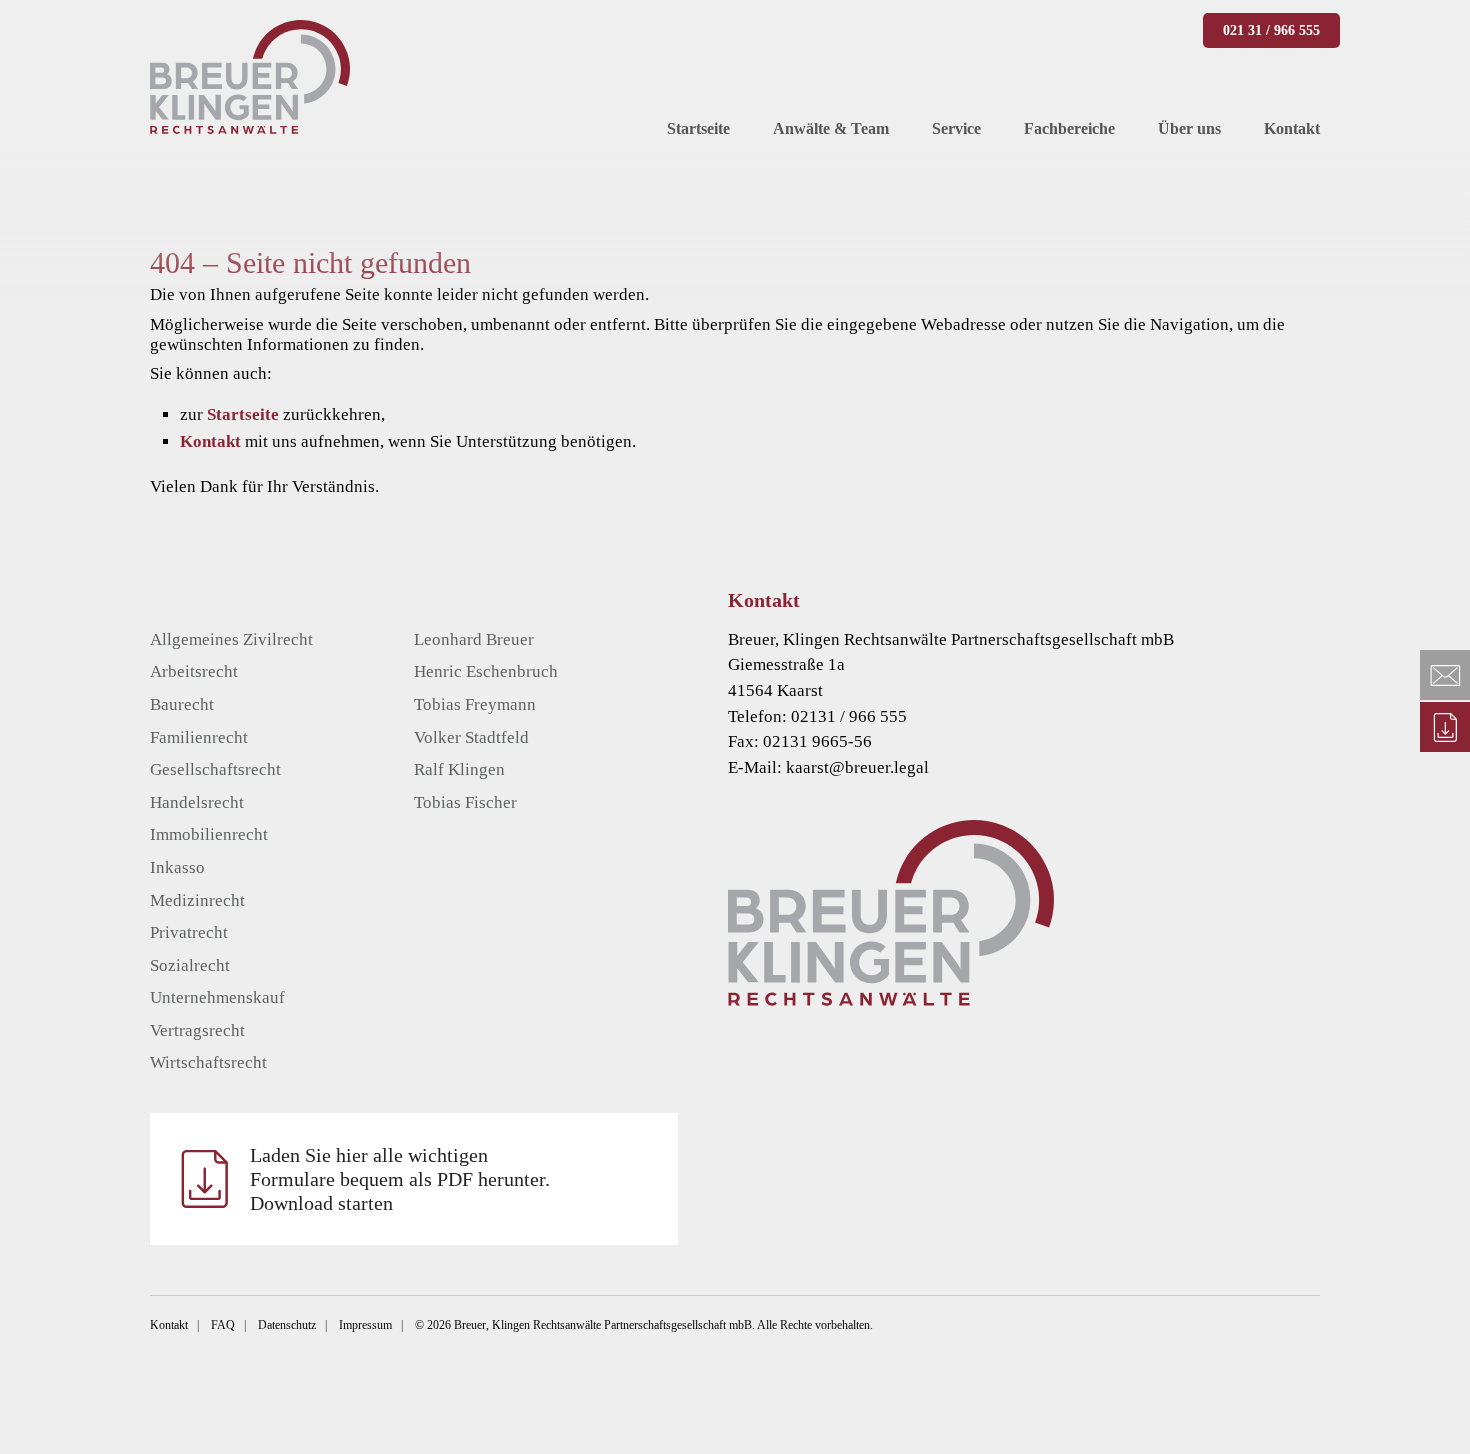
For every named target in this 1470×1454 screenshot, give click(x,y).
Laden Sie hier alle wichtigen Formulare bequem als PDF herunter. (400, 1179)
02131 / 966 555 (849, 716)
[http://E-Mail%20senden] (1445, 675)
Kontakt (210, 441)
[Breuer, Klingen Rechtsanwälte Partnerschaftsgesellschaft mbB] (250, 77)
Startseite (243, 414)
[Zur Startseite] (1054, 913)
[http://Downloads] (1445, 727)
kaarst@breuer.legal (857, 767)
